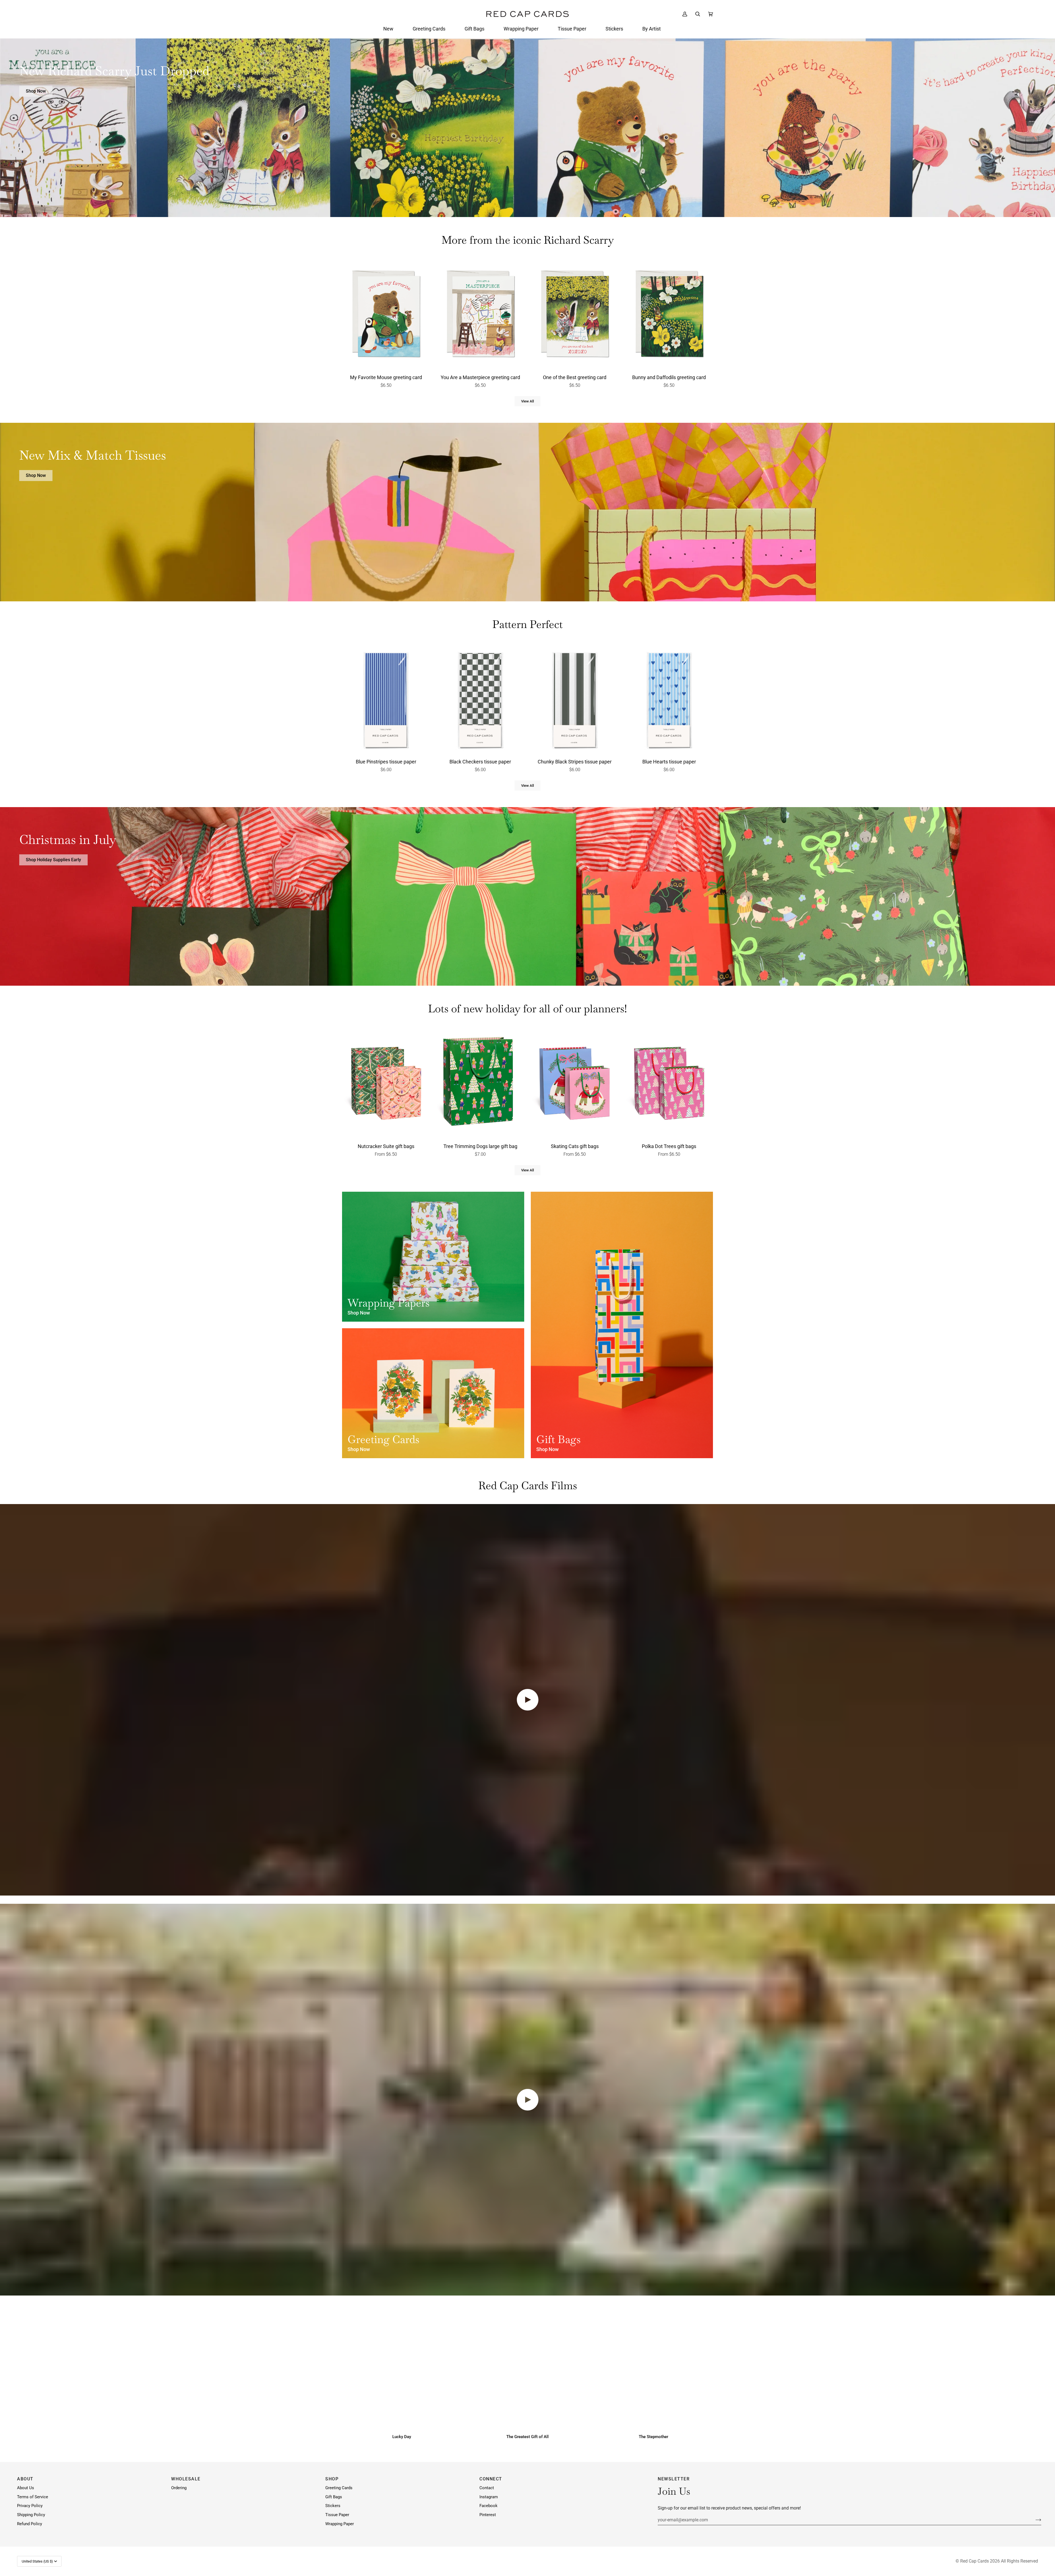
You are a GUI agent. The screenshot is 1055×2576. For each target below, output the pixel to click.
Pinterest (488, 2515)
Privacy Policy (30, 2506)
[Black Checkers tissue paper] (481, 699)
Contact (487, 2488)
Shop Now (36, 91)
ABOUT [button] (25, 2479)
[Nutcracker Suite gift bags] (386, 1084)
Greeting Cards (339, 2488)
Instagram (489, 2497)
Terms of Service (33, 2497)
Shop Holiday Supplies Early (53, 860)
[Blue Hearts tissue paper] (669, 699)
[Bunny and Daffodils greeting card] (669, 315)
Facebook (488, 2506)
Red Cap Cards (975, 2561)
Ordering (179, 2488)
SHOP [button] (332, 2479)
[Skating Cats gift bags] (575, 1084)
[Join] (1034, 2520)
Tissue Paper (337, 2515)
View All (527, 401)
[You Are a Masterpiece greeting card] (481, 315)
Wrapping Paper (340, 2524)
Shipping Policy (31, 2515)
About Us (26, 2488)
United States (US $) (37, 2561)
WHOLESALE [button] (186, 2479)
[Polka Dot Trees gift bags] (669, 1084)
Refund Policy (30, 2524)
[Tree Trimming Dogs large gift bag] (481, 1084)
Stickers (333, 2506)
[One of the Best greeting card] (575, 315)
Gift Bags (334, 2497)
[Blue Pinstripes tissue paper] (386, 699)
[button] (388, 29)
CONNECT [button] (491, 2479)
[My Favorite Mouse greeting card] (386, 315)
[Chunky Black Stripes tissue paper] (575, 699)
